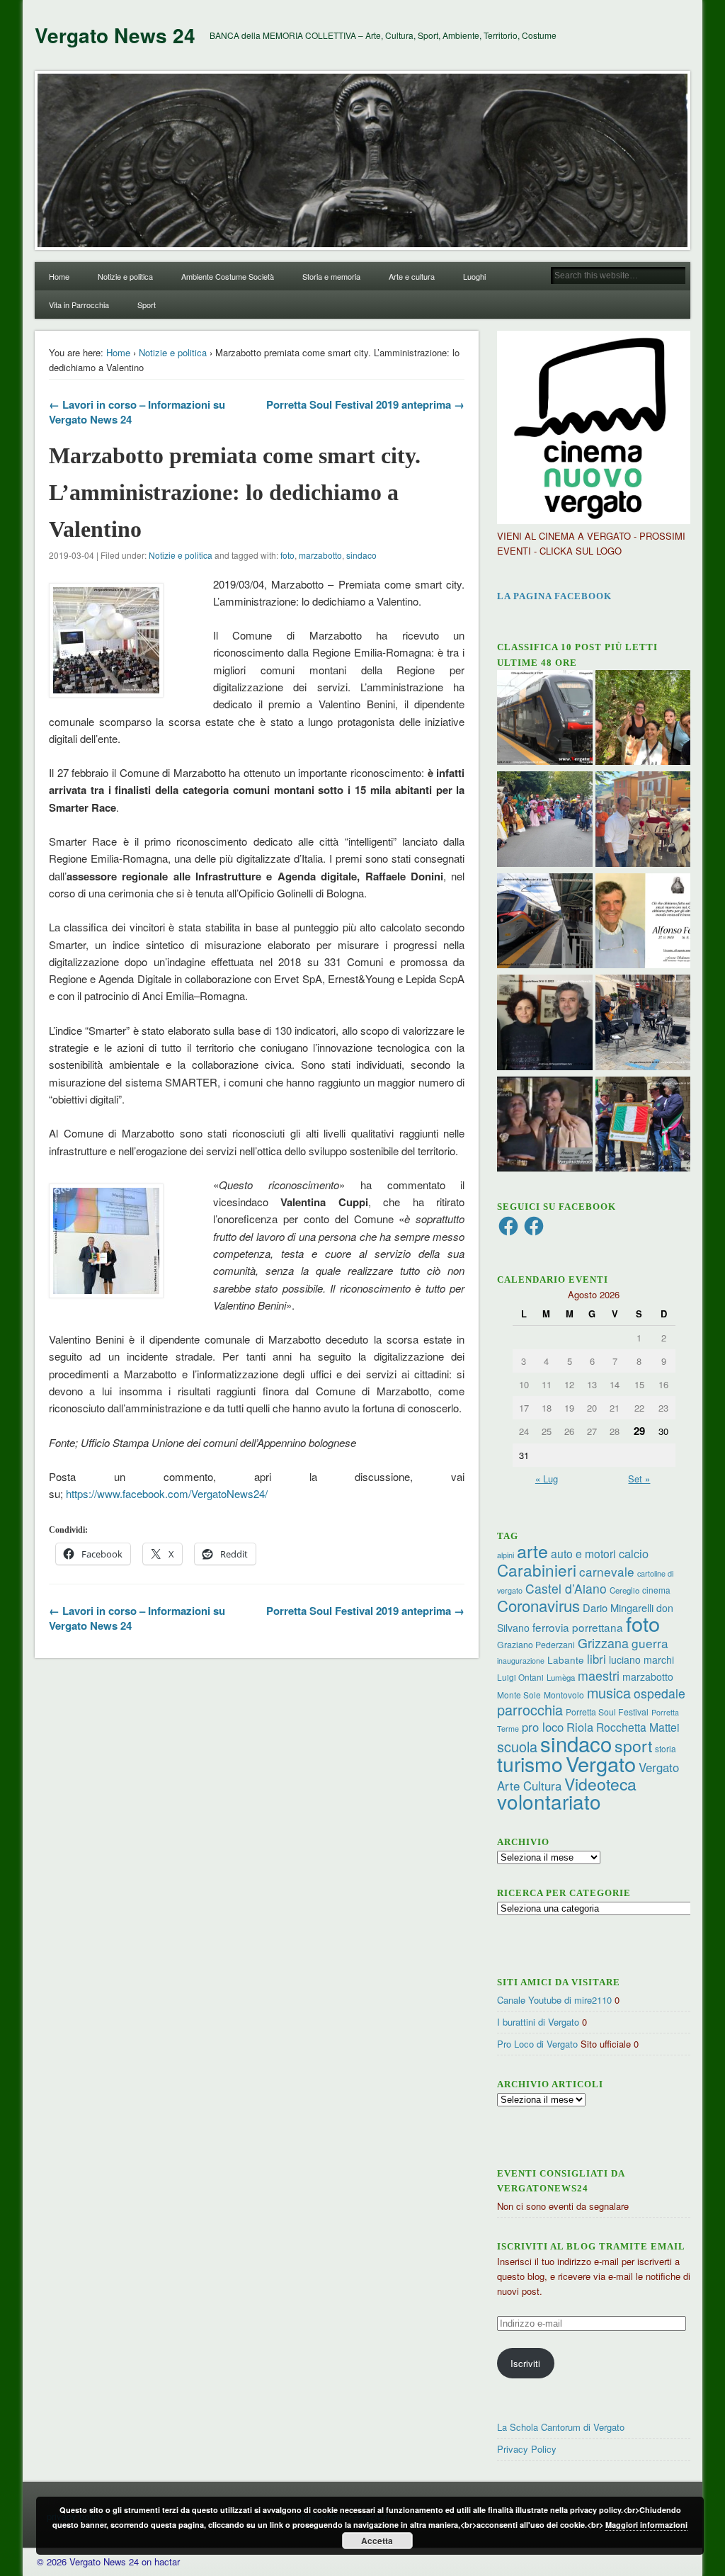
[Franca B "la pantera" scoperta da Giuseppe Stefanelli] (545, 1126)
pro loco (543, 1727)
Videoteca (600, 1784)
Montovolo (564, 1695)
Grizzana (603, 1642)
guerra (650, 1643)
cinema (656, 1590)
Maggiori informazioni (646, 2525)
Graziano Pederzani (536, 1644)
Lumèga (561, 1677)
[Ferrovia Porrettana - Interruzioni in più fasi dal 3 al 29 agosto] (545, 923)
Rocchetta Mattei (638, 1727)
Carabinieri (537, 1570)
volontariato (549, 1801)
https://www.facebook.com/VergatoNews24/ (167, 1493)
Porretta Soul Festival (607, 1712)
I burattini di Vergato (538, 2022)
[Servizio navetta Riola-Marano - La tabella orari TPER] (545, 720)
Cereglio (624, 1590)
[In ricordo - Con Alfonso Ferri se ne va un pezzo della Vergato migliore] (643, 923)
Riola (580, 1727)
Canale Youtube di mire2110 (554, 2000)
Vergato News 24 (115, 35)
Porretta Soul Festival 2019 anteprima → (365, 404)
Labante (566, 1660)
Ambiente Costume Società (228, 276)
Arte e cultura (412, 276)
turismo (530, 1763)
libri (596, 1659)
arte (532, 1550)
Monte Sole (519, 1695)
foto (287, 555)
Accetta (377, 2541)
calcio (634, 1553)
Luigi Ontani (520, 1677)
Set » (639, 1479)
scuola (517, 1746)
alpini (506, 1555)
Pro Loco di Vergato (537, 2044)
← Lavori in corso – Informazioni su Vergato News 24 (137, 412)
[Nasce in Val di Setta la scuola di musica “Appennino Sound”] (643, 1024)
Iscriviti (525, 2363)
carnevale (607, 1571)
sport (633, 1746)
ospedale (660, 1693)
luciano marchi (641, 1659)
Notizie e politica (125, 276)
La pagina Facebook (554, 596)
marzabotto (320, 555)
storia (666, 1748)
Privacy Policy (527, 2449)
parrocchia (530, 1709)
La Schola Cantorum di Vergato (561, 2427)
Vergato (601, 1763)
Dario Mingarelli (618, 1607)
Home (59, 276)
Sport (147, 305)
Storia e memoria (331, 276)
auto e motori (583, 1553)
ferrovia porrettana (578, 1627)
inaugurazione (521, 1661)
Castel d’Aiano (566, 1588)
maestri (599, 1675)
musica (609, 1692)
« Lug (547, 1479)
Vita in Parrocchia (79, 305)
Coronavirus (538, 1605)
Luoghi (474, 276)
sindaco (361, 555)
